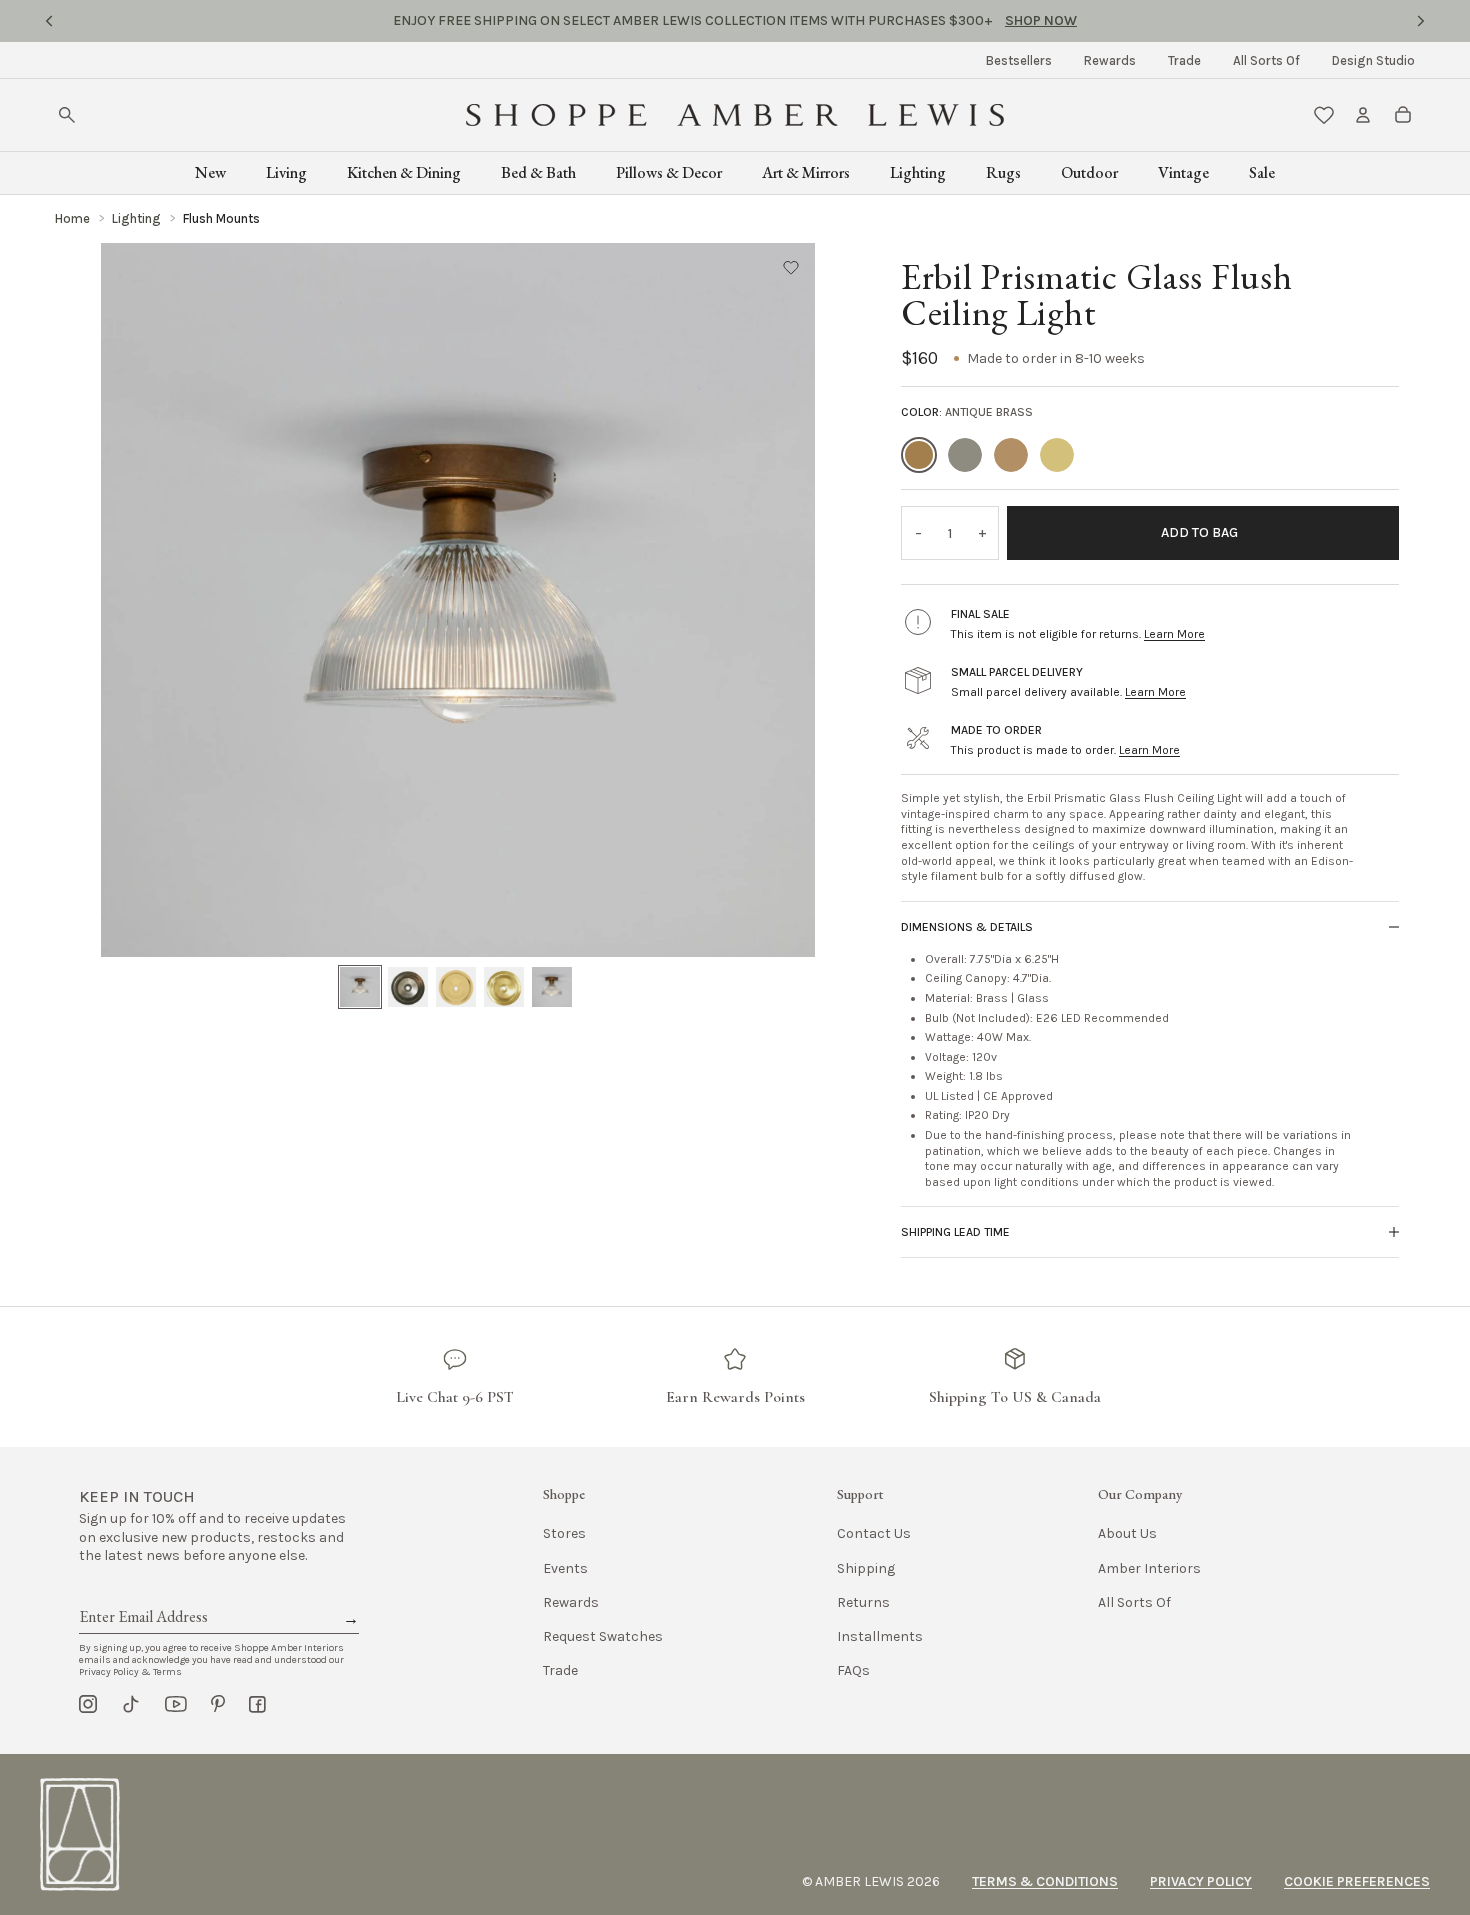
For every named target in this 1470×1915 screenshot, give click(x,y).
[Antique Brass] (919, 455)
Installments (880, 1636)
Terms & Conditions (1045, 1881)
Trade (1184, 60)
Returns (863, 1602)
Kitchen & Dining (404, 172)
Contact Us (874, 1533)
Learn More (1174, 634)
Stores (564, 1533)
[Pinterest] (218, 1704)
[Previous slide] (49, 21)
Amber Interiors (1149, 1568)
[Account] (1363, 115)
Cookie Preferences (1357, 1881)
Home (72, 218)
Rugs (1003, 172)
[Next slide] (1421, 21)
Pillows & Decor (669, 172)
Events (565, 1568)
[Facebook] (257, 1704)
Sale (1262, 172)
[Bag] (1403, 115)
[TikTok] (131, 1704)
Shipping (866, 1568)
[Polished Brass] (1011, 455)
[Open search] (67, 115)
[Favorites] (1324, 115)
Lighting (918, 172)
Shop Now (879, 20)
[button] (791, 267)
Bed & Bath (538, 172)
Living (286, 172)
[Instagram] (88, 1704)
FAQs (853, 1670)
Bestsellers (1019, 60)
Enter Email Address (142, 1594)
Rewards (1110, 60)
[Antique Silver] (965, 455)
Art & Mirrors (806, 172)
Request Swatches (603, 1636)
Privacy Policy (1201, 1881)
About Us (1127, 1533)
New (210, 172)
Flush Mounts (221, 218)
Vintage (1183, 172)
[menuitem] (1019, 60)
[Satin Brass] (1057, 455)
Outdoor (1089, 172)
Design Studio (1373, 60)
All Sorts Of (1266, 60)
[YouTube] (176, 1704)
